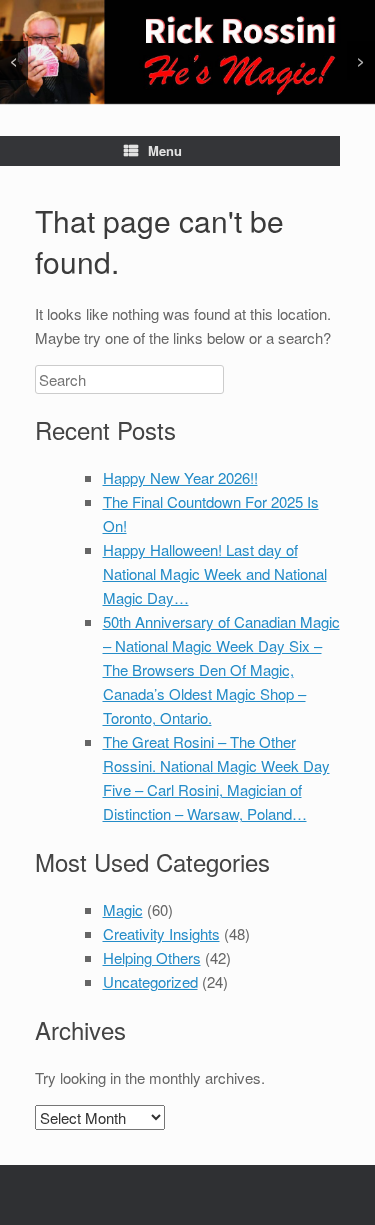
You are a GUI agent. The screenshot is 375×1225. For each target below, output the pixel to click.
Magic (123, 909)
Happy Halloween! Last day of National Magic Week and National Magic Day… (215, 573)
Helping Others (152, 957)
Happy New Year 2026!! (180, 477)
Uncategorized (150, 981)
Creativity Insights (161, 933)
